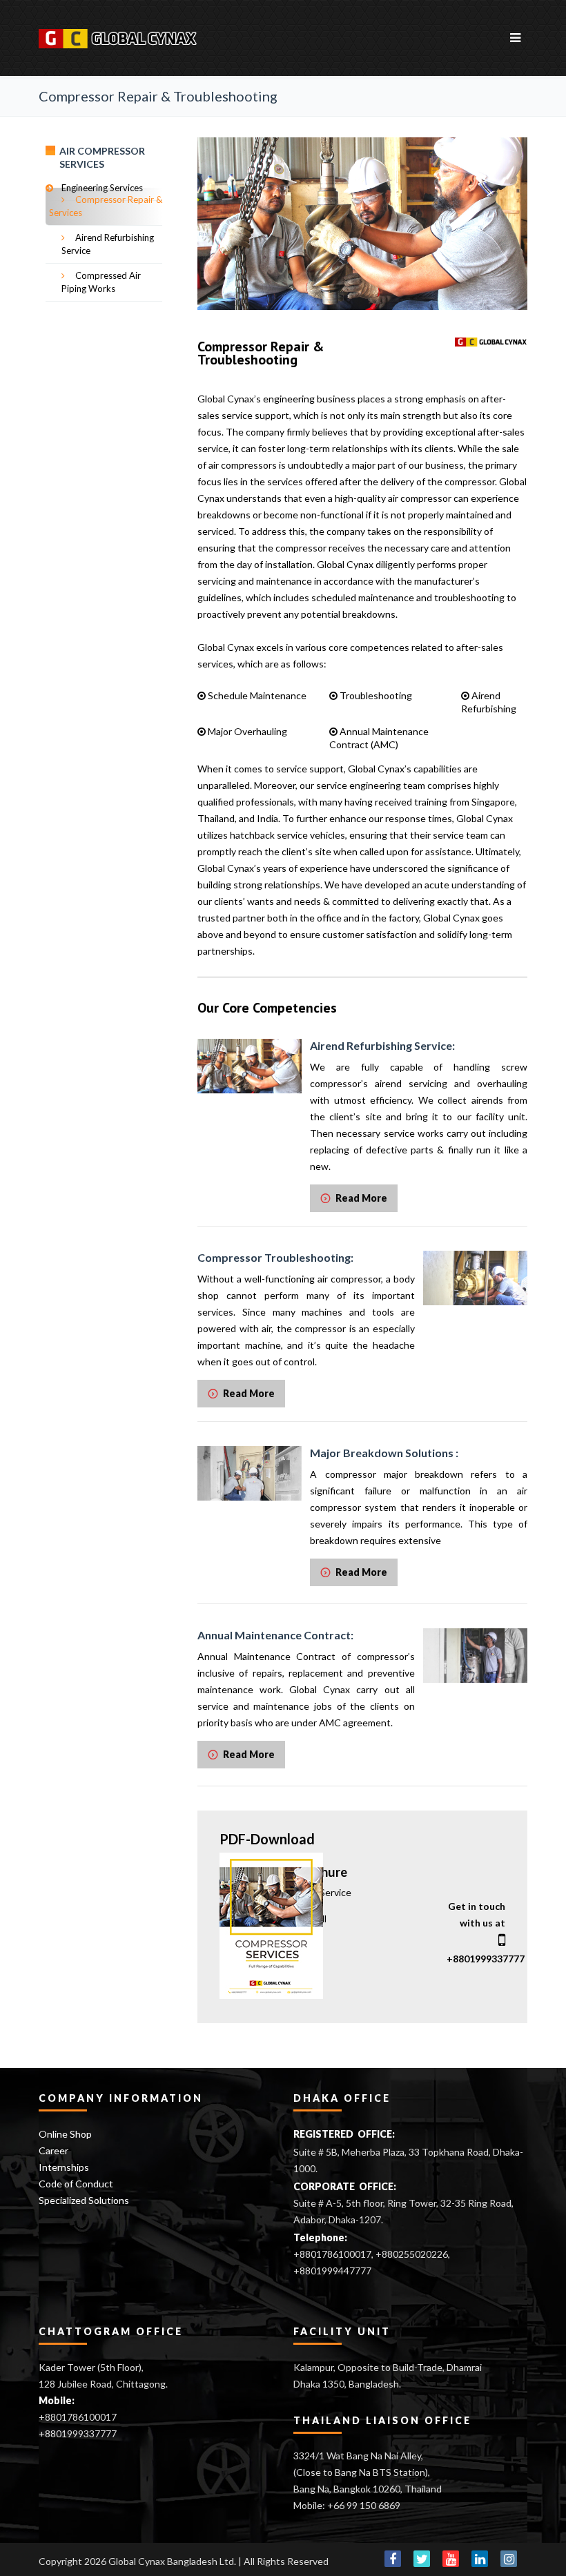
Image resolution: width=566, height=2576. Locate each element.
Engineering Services (102, 188)
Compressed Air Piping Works (101, 282)
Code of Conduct (76, 2184)
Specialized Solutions (84, 2200)
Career (53, 2150)
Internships (64, 2167)
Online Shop (65, 2134)
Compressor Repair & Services (106, 206)
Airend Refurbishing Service (108, 244)
